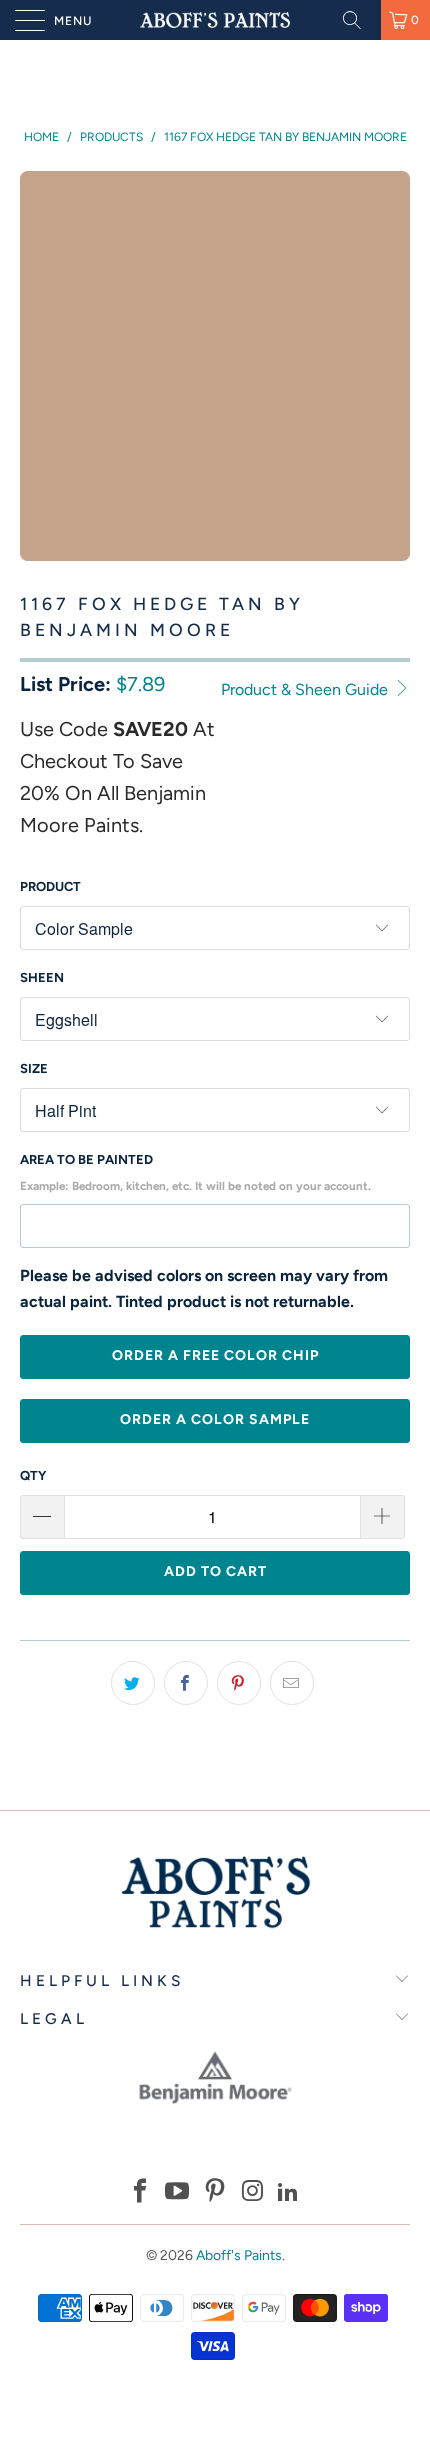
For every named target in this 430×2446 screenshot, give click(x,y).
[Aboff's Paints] (215, 20)
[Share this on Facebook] (186, 1683)
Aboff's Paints (239, 2255)
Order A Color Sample (215, 1419)
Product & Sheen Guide (306, 689)
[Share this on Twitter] (133, 1683)
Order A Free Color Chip (215, 1355)
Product (50, 886)
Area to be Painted (195, 1172)
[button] (140, 2193)
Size (34, 1068)
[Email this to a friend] (292, 1683)
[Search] (359, 20)
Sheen (42, 977)
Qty (33, 1475)
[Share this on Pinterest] (239, 1683)
